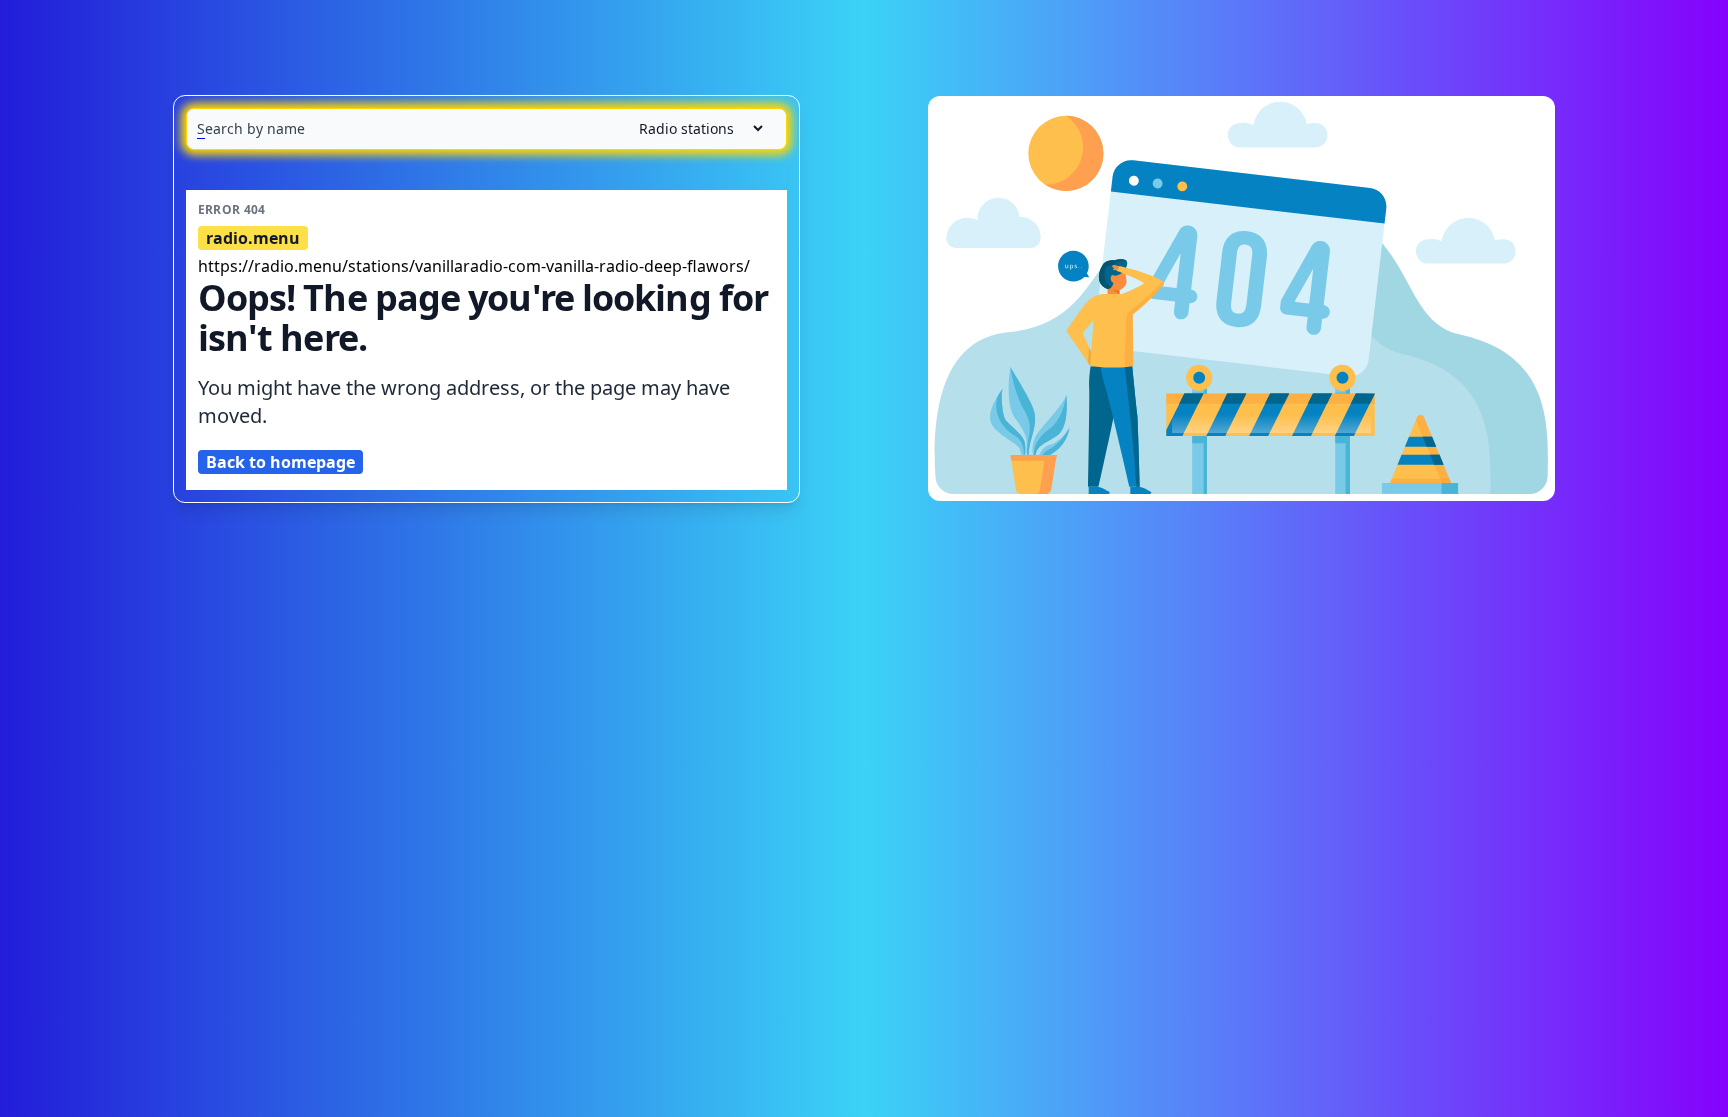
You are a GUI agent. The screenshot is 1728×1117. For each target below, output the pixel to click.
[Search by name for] (486, 129)
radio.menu (253, 238)
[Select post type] (693, 128)
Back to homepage (280, 462)
